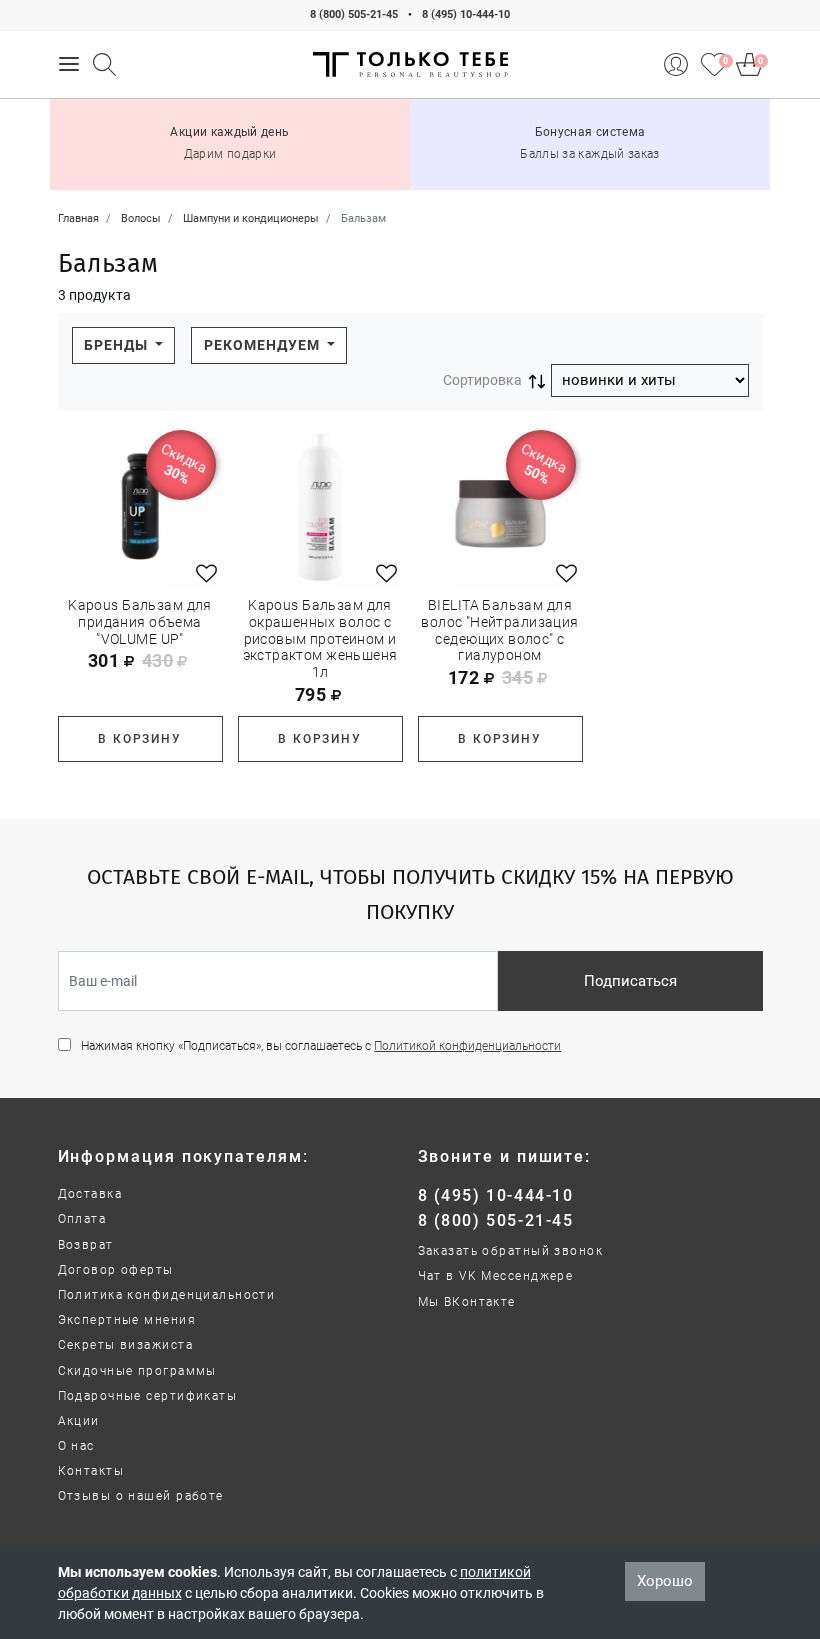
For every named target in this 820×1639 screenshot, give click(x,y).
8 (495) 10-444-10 (466, 14)
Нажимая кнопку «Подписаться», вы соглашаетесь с (321, 1046)
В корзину (139, 739)
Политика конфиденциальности (167, 1295)
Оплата (82, 1219)
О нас (76, 1446)
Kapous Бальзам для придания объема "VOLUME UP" (140, 622)
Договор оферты (116, 1270)
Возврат (86, 1245)
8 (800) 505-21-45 (354, 14)
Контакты (91, 1471)
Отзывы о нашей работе (141, 1496)
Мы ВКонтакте (467, 1302)
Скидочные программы (137, 1371)
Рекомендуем (264, 345)
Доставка (90, 1194)
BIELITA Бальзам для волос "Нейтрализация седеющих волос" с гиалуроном (499, 630)
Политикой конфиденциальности (467, 1046)
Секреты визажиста (125, 1345)
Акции (79, 1421)
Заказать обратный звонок (511, 1251)
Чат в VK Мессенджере (496, 1276)
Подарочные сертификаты (148, 1396)
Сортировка (482, 380)
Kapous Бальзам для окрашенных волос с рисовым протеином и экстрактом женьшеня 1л (320, 638)
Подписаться (630, 981)
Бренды (118, 345)
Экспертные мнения (127, 1320)
